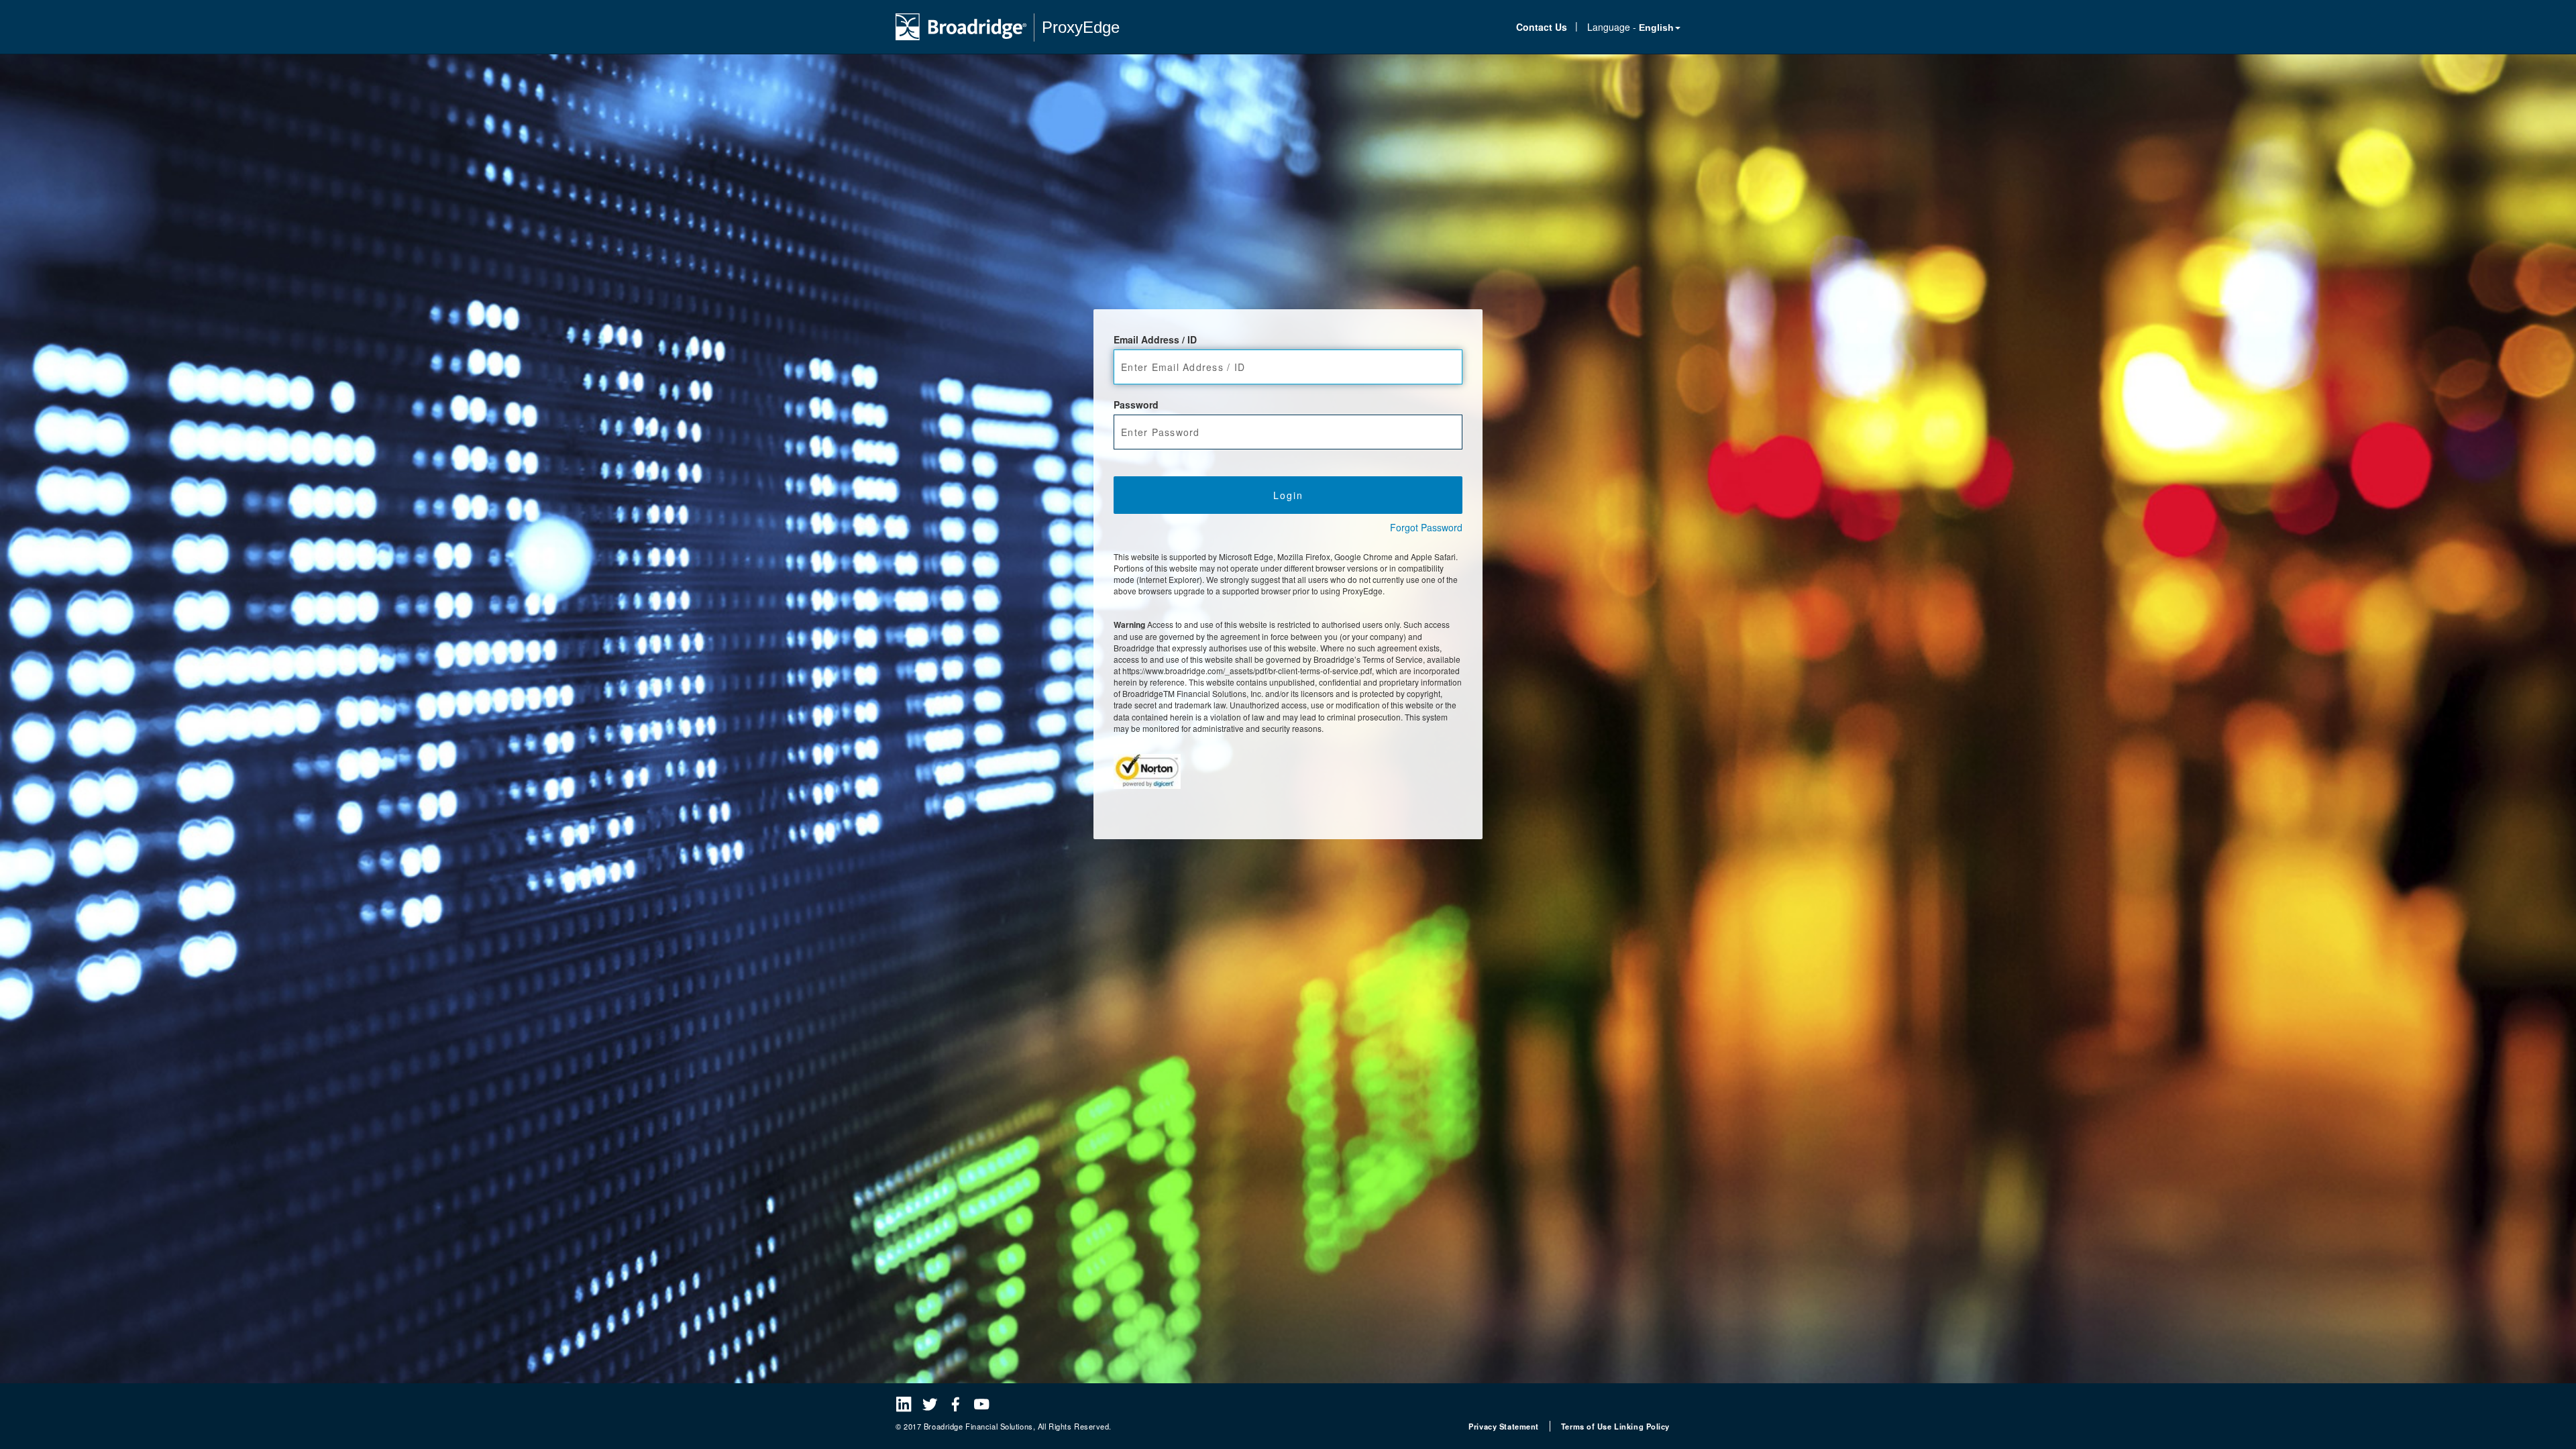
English (1656, 28)
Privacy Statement (1504, 1426)
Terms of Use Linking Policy (1615, 1426)
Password (1136, 405)
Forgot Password (1426, 527)
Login (1288, 495)
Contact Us (1542, 27)
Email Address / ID (1155, 339)
